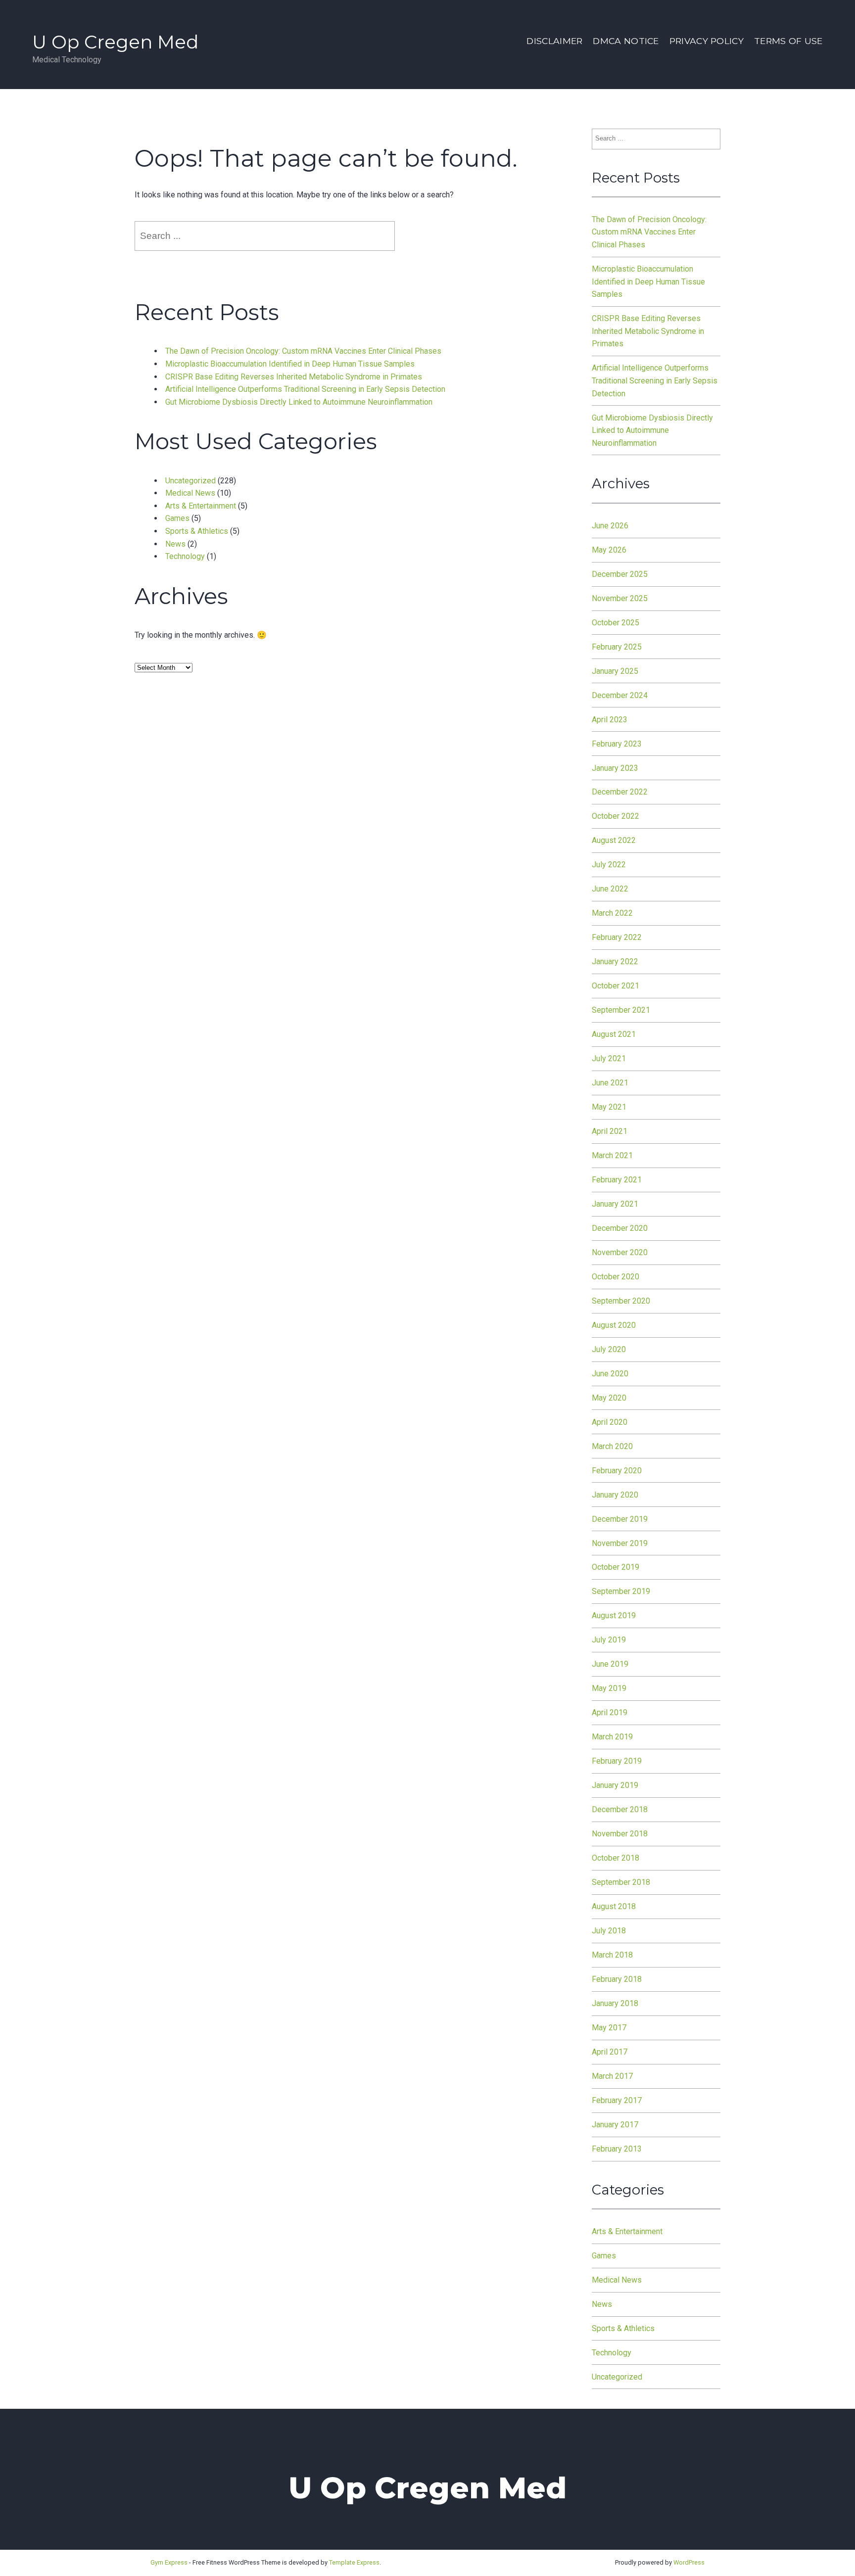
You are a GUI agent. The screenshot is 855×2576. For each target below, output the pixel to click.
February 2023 (617, 744)
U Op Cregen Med (115, 42)
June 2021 (610, 1083)
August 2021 (614, 1034)
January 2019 (615, 1785)
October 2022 (616, 816)
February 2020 (617, 1471)
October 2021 (616, 986)
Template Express (354, 2562)
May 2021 (609, 1107)
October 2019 (616, 1567)
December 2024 (620, 695)
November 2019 (620, 1543)
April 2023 (610, 720)
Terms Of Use (788, 41)
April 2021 (610, 1131)
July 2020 (609, 1349)
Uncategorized (190, 481)
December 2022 (620, 792)
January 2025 (615, 671)
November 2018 (620, 1834)
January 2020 (615, 1495)
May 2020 (609, 1398)
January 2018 (615, 2003)
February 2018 (617, 1979)
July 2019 (609, 1640)
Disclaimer (554, 41)
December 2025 (620, 574)
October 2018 (616, 1858)
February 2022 (617, 937)
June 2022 (610, 889)
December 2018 (620, 1809)
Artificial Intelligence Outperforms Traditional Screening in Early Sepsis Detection (305, 389)
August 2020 (614, 1325)
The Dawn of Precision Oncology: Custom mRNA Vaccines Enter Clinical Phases (303, 351)
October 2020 (616, 1277)
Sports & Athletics (197, 531)
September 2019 (621, 1591)
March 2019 (612, 1737)
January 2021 (615, 1204)
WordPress (689, 2562)
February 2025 (617, 647)
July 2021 (609, 1058)
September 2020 (621, 1301)
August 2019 (614, 1616)
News (175, 544)
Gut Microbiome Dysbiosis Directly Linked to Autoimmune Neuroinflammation (299, 402)
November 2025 (620, 598)
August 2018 (614, 1906)
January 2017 (615, 2125)
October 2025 (616, 623)
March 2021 (612, 1155)
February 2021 (617, 1180)
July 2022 (609, 865)
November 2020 (620, 1252)
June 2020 (610, 1374)
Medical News (190, 493)
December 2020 (620, 1228)
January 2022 (615, 961)
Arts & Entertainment (201, 506)
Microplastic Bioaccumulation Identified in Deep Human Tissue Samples (290, 364)
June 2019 (610, 1664)
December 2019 (620, 1519)
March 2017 (612, 2076)
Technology (185, 556)
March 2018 (612, 1955)
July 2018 (609, 1931)
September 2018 (621, 1882)
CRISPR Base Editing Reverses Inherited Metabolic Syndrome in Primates (294, 377)
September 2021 (621, 1010)
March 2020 (612, 1446)
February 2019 (617, 1761)
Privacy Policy (707, 41)
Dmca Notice (626, 41)
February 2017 (617, 2100)
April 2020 (610, 1422)
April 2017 (610, 2052)
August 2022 (614, 840)
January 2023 (615, 768)
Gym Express (169, 2562)
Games (177, 518)
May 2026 (609, 550)
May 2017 (609, 2028)
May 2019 (609, 1688)
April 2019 (610, 1712)
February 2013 (617, 2149)
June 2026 (610, 526)
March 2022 (612, 913)
